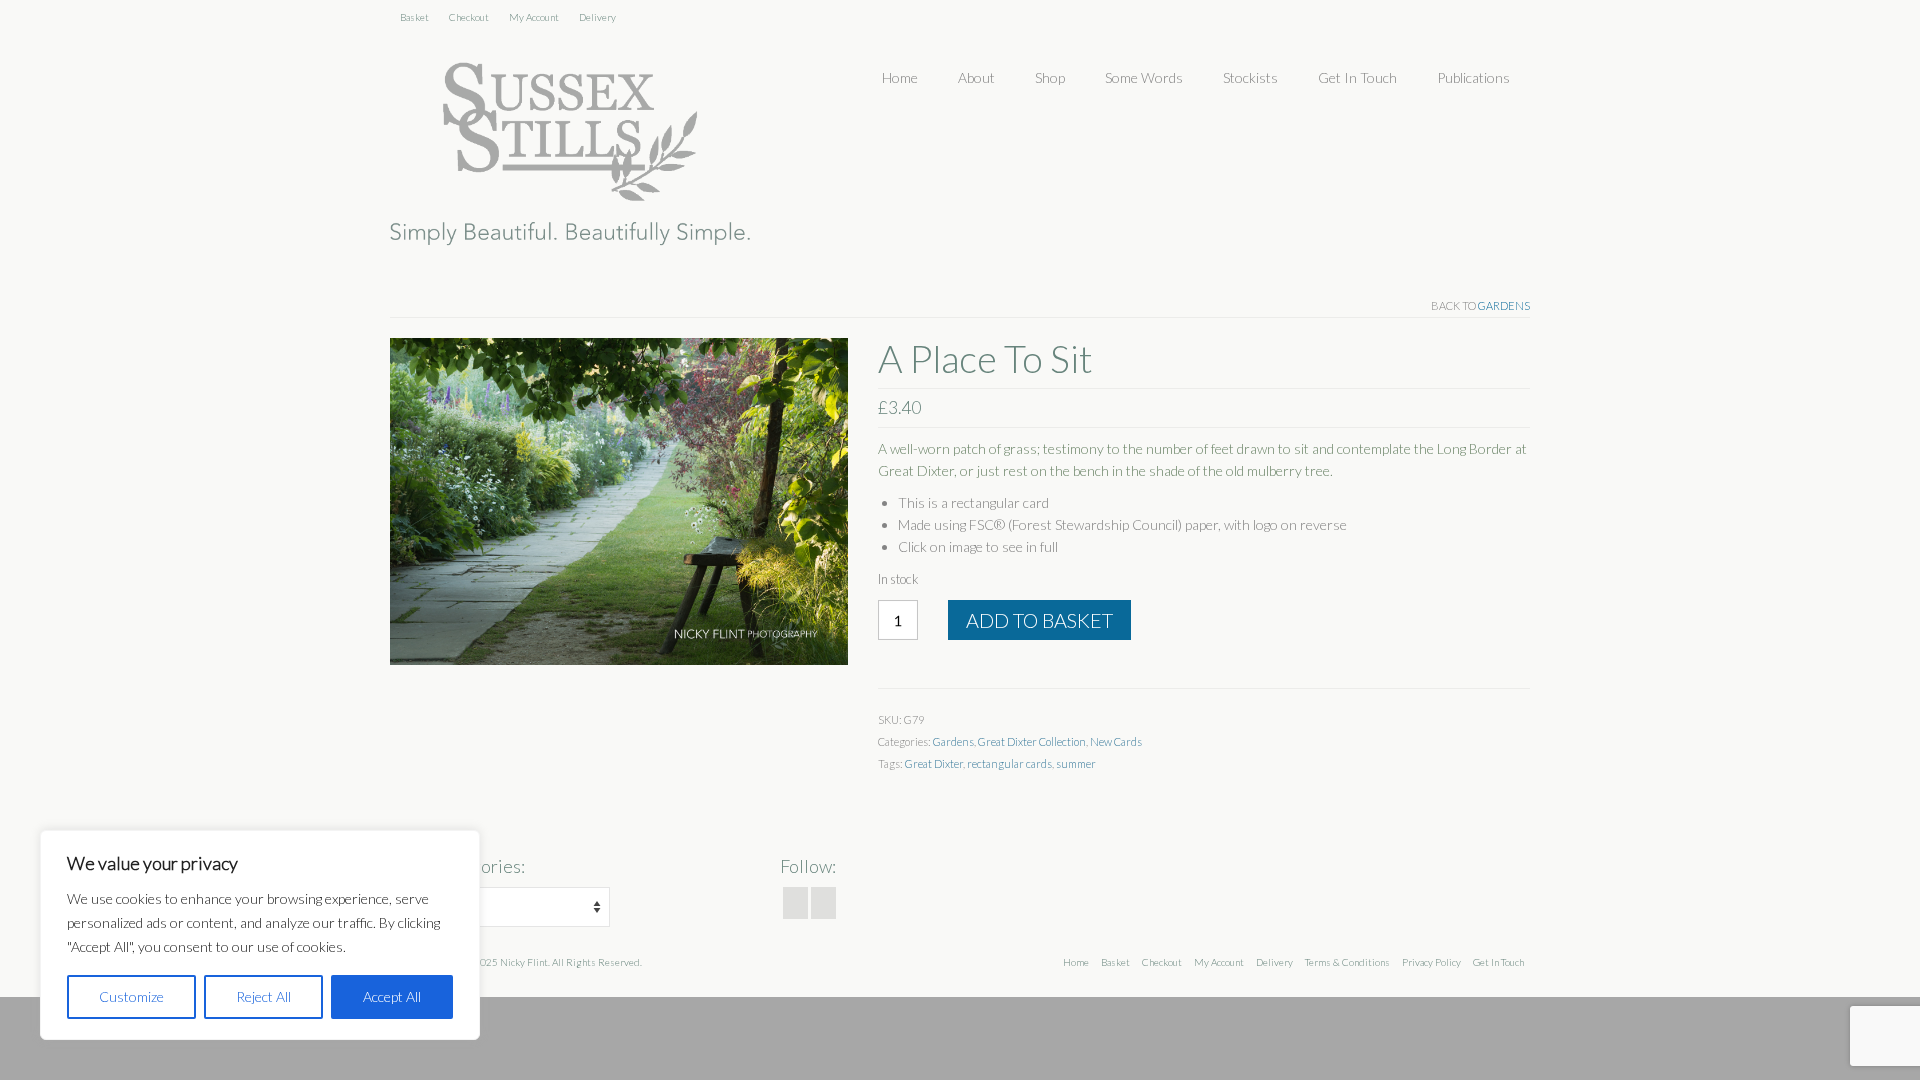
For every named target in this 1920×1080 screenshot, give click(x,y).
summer (1076, 763)
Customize (131, 996)
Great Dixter (934, 763)
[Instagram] (823, 903)
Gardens (1504, 305)
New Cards (1116, 741)
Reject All (263, 996)
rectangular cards (1009, 763)
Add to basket (1039, 620)
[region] (260, 935)
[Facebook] (795, 903)
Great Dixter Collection (1032, 741)
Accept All (392, 996)
